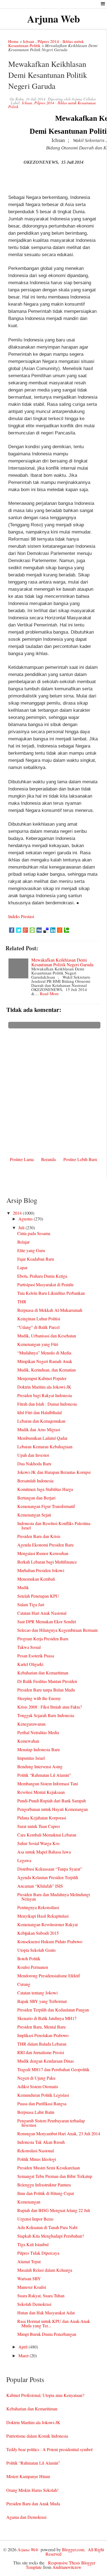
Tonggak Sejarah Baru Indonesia (46, 1715)
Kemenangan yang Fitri (38, 1344)
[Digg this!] (39, 930)
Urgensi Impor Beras (35, 2219)
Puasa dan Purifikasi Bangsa (42, 2103)
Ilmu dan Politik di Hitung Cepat (46, 2193)
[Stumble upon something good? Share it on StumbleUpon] (32, 930)
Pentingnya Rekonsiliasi (38, 1907)
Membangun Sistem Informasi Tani (48, 1784)
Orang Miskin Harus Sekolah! (32, 2490)
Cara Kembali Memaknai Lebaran (47, 1835)
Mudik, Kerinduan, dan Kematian (47, 1370)
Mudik (23, 1587)
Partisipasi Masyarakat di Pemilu (45, 1284)
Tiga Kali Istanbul (33, 2244)
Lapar (22, 1267)
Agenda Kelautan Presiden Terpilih (48, 1877)
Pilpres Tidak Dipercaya (38, 2253)
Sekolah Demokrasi (34, 2304)
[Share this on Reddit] (60, 930)
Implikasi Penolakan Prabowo (43, 2035)
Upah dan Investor (33, 1455)
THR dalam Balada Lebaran (42, 2044)
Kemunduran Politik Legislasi (43, 2095)
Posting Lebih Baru (80, 1159)
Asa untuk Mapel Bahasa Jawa (44, 1852)
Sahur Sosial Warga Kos (38, 1843)
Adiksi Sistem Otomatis (38, 2086)
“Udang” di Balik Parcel (38, 1327)
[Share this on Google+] (25, 930)
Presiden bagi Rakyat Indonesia (45, 1395)
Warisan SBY (29, 2278)
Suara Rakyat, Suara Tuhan (41, 2296)
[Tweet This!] (19, 930)
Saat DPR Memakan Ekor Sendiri (47, 1621)
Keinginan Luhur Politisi (39, 1319)
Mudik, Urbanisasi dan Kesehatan (47, 1336)
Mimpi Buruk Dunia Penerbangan (47, 2334)
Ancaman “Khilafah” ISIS (40, 1886)
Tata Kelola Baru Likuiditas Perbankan (51, 1293)
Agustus (26, 1219)
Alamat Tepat (29, 2261)
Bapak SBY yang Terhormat (42, 2001)
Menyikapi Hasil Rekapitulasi (43, 1916)
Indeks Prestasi (21, 916)
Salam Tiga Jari (31, 1604)
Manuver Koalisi (32, 2287)
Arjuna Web (54, 19)
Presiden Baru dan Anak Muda (33, 2504)
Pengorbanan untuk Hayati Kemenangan (53, 1809)
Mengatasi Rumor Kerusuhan (43, 1553)
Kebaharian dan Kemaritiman (43, 1673)
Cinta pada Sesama (34, 1233)
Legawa (24, 1860)
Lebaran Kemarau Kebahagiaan (45, 1446)
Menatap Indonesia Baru (39, 1749)
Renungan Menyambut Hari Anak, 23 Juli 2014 (59, 2133)
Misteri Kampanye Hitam (28, 2476)
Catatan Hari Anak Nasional (42, 1613)
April (23, 2347)
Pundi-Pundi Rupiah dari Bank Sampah (52, 1801)
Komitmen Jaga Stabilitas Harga (45, 1489)
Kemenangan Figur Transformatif (46, 1506)
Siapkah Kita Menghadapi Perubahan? (51, 2236)
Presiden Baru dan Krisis (39, 1536)
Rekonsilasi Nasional (36, 2151)
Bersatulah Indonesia (35, 1481)
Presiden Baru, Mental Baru (41, 2027)
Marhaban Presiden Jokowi (41, 1570)
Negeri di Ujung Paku (36, 2078)
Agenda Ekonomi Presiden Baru (45, 1545)
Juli (22, 1227)
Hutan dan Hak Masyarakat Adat (46, 2313)
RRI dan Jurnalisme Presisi (41, 2052)
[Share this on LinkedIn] (53, 930)
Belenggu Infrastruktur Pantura (44, 2185)
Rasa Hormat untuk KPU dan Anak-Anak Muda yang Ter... (54, 2323)
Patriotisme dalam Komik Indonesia (37, 2436)
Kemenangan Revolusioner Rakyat (47, 1924)
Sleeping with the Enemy (39, 1698)
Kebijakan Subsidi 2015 (38, 1933)
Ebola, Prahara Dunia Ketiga (42, 1276)
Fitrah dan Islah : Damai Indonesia (47, 1404)
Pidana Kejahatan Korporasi (42, 1818)
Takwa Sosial (29, 1647)
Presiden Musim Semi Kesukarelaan (49, 2168)
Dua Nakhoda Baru (34, 1464)
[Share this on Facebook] (12, 930)
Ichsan (29, 41)
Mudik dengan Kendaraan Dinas (46, 2061)
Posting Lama (22, 1159)
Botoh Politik (29, 1958)
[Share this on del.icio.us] (46, 930)
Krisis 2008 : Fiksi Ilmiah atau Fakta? (50, 1707)
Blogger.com (73, 2549)
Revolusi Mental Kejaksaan (41, 1792)
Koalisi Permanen (33, 1967)
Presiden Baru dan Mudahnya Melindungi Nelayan (54, 1897)
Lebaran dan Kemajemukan (41, 1421)
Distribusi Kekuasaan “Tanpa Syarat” (50, 1869)
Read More (49, 993)
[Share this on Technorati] (67, 930)
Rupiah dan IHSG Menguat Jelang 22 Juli (54, 2210)
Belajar (23, 1242)
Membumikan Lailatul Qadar (42, 1438)
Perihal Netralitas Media (38, 1732)
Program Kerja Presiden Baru (43, 1639)
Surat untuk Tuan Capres (39, 1826)
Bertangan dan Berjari (36, 1498)
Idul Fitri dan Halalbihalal (40, 1412)
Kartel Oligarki (30, 1664)
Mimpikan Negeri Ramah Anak (45, 1361)
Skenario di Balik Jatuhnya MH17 (47, 2018)
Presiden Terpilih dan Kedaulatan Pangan (53, 2010)
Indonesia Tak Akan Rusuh (41, 2142)
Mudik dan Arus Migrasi (39, 1429)
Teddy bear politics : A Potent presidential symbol (49, 2449)
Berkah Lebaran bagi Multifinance (47, 1562)
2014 (18, 1213)
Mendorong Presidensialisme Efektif (49, 1976)
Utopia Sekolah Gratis (36, 1950)
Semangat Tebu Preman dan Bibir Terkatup (55, 2176)
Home (13, 41)
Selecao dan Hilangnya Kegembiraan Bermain (57, 1630)
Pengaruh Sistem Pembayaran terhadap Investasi (51, 2123)
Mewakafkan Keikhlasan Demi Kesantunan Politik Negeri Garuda (62, 962)
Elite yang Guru (31, 1250)
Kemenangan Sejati (34, 1515)
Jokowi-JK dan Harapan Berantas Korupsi (54, 1472)
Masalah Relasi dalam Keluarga (45, 2270)
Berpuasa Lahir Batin (36, 2112)
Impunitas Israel (31, 1758)
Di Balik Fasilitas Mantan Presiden (47, 1681)
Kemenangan (29, 2202)
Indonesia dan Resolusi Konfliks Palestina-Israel (54, 1525)
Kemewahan (28, 1741)
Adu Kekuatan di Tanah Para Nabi (47, 2227)
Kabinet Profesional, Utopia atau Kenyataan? (45, 2395)
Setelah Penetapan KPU (38, 1596)
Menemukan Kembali (36, 1579)
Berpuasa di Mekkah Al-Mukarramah (50, 1310)
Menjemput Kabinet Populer (42, 1378)
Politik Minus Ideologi (37, 2159)
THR (22, 1301)
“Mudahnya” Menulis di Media (44, 1353)
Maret (24, 2355)
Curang (24, 1984)
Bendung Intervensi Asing (40, 1766)
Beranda (48, 1159)
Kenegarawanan (31, 1724)
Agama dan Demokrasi (26, 2517)
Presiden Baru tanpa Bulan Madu (46, 1690)
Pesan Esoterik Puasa (36, 1656)
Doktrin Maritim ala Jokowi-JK (44, 1387)
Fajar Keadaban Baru (36, 1259)
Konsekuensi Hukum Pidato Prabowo (50, 1941)
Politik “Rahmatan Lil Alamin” (44, 1775)
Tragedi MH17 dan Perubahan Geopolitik (53, 2069)
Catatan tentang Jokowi (37, 1993)
